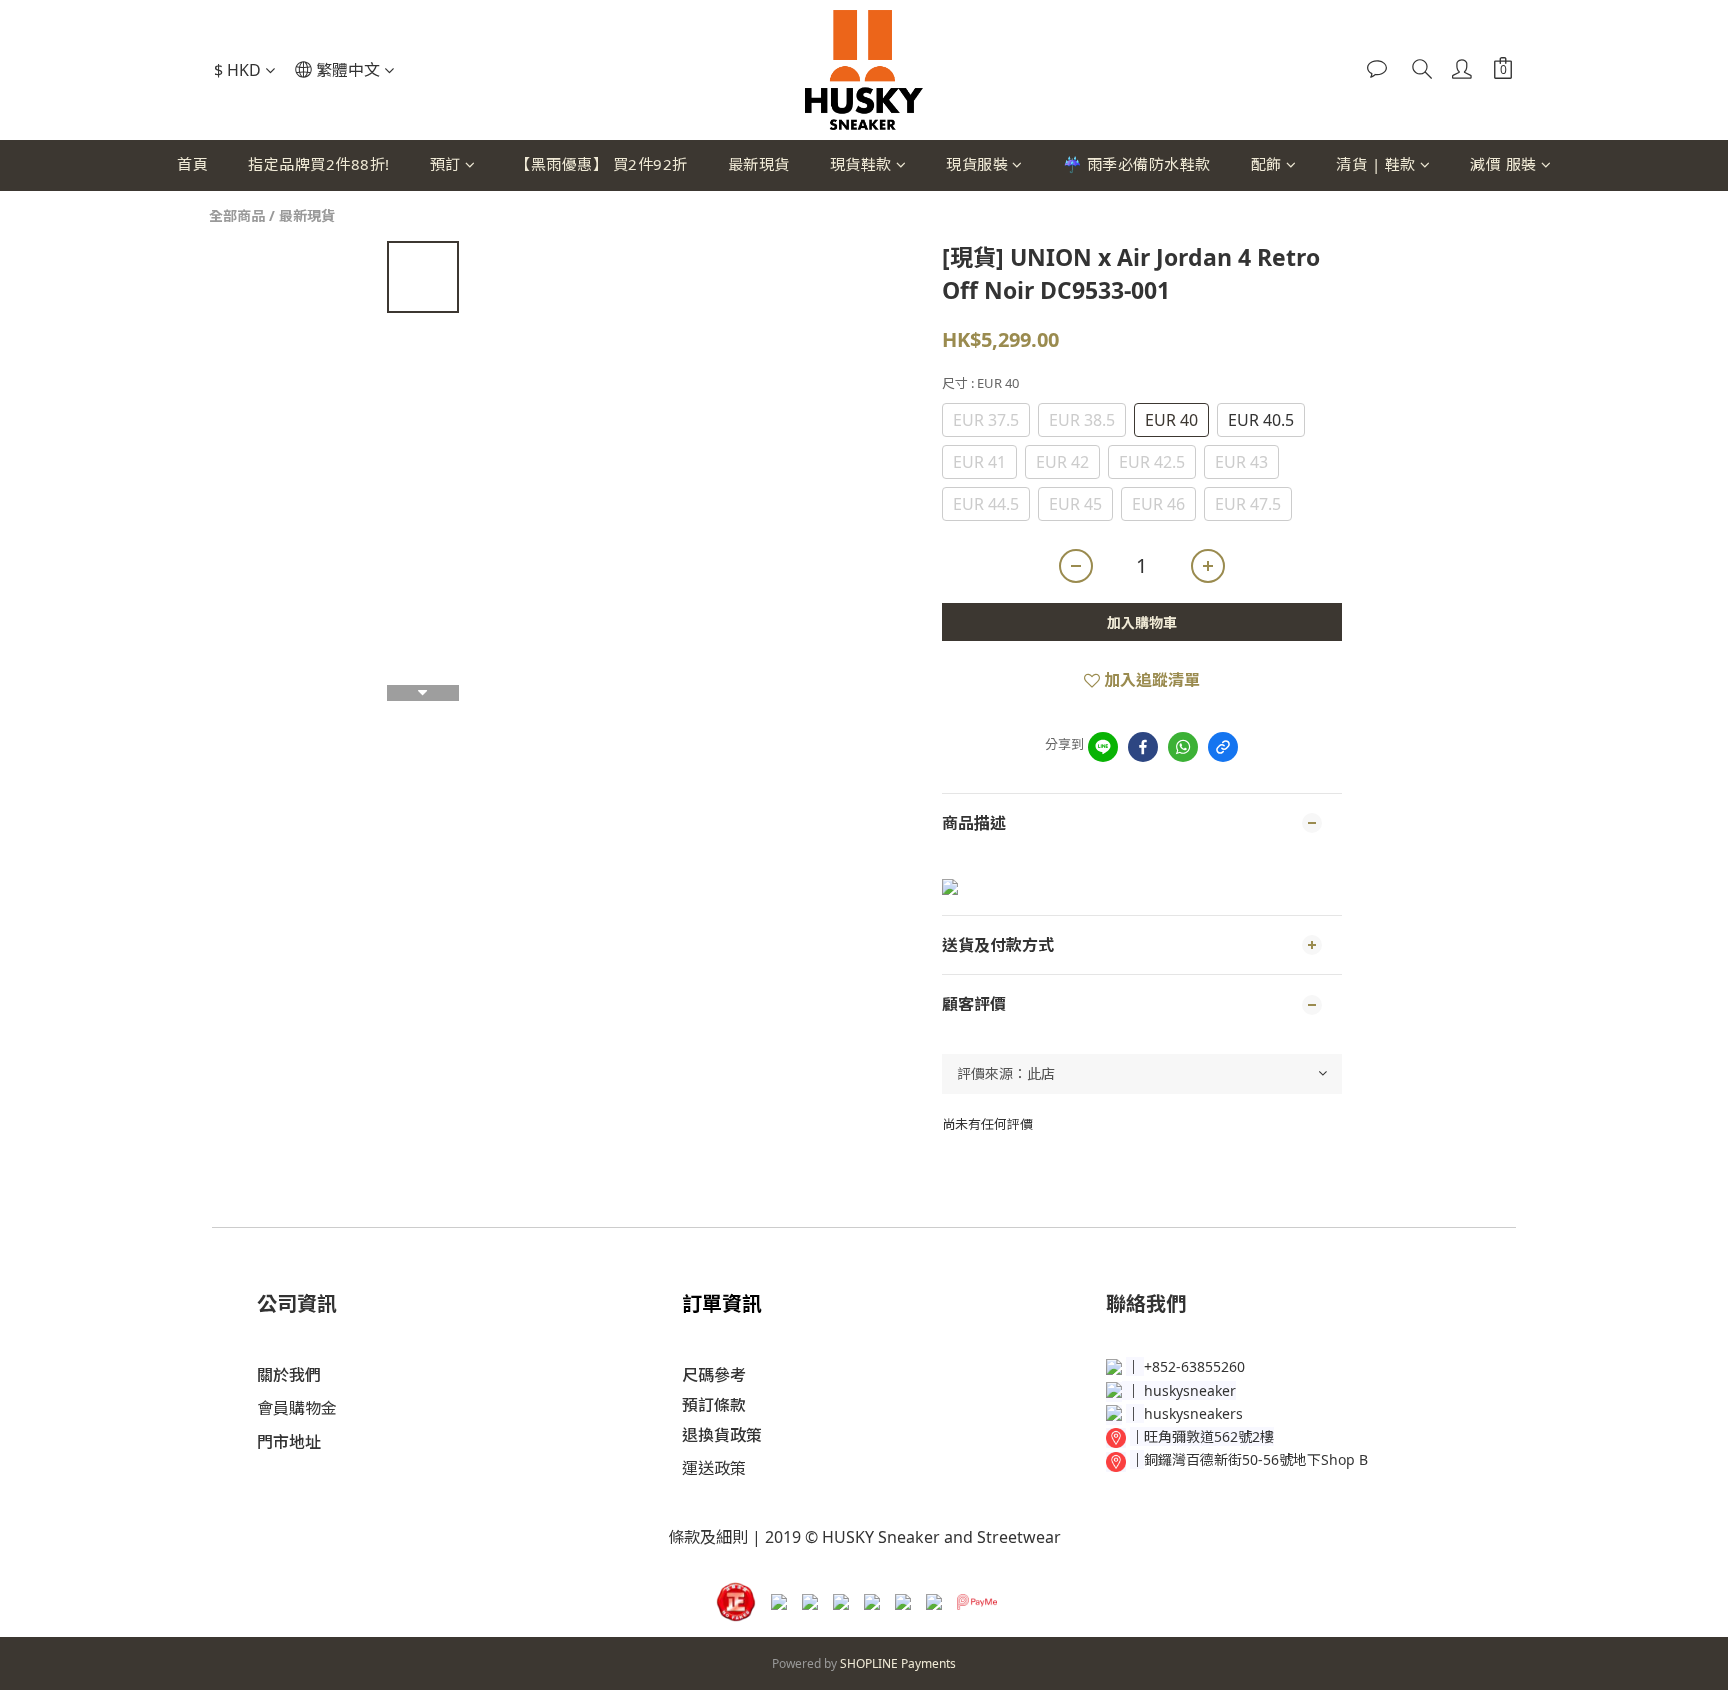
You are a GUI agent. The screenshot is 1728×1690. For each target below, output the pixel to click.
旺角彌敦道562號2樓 (1209, 1436)
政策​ (730, 1468)
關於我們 (289, 1375)
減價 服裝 (1503, 164)
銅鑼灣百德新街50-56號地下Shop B (1256, 1459)
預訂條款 (714, 1405)
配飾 (1266, 164)
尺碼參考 (714, 1375)
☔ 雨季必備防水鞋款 (1137, 164)
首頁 (192, 164)
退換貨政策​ (722, 1435)
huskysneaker (1190, 1390)
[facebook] (1143, 747)
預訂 (445, 164)
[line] (1103, 747)
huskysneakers (1193, 1413)
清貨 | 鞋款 (1376, 164)
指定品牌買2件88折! (319, 164)
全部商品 (237, 215)
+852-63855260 (1194, 1366)
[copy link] (1223, 747)
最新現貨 (759, 164)
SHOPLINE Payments (898, 1663)
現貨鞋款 (861, 164)
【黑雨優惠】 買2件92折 (601, 164)
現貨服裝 (977, 164)
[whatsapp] (1183, 747)
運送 (698, 1468)
